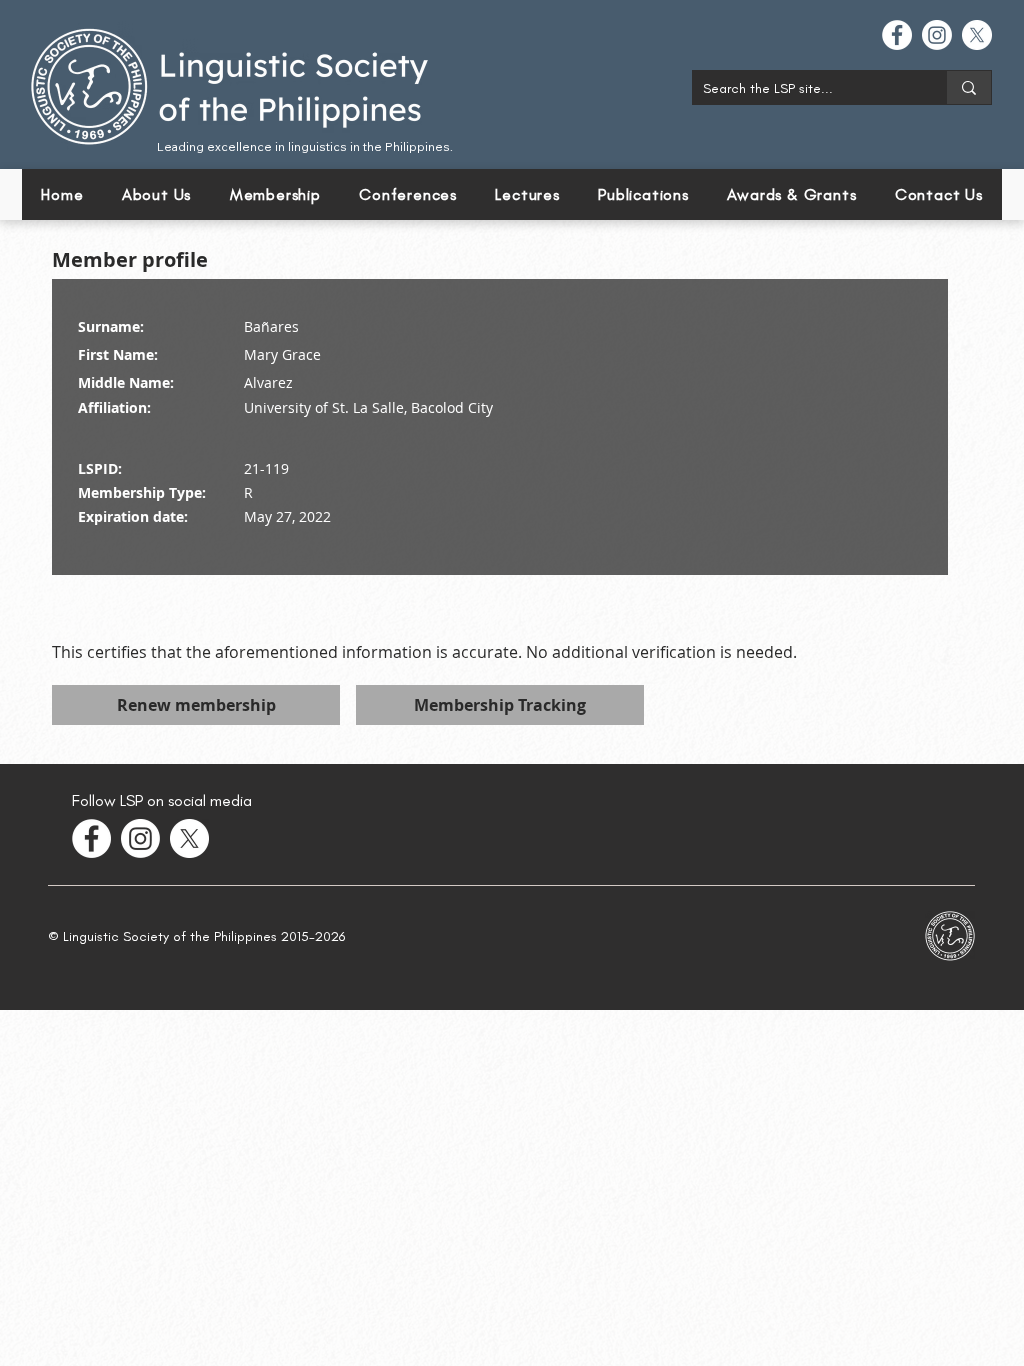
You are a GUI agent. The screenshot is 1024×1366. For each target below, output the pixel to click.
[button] (408, 194)
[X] (977, 35)
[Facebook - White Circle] (897, 35)
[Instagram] (937, 35)
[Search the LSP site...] (968, 87)
